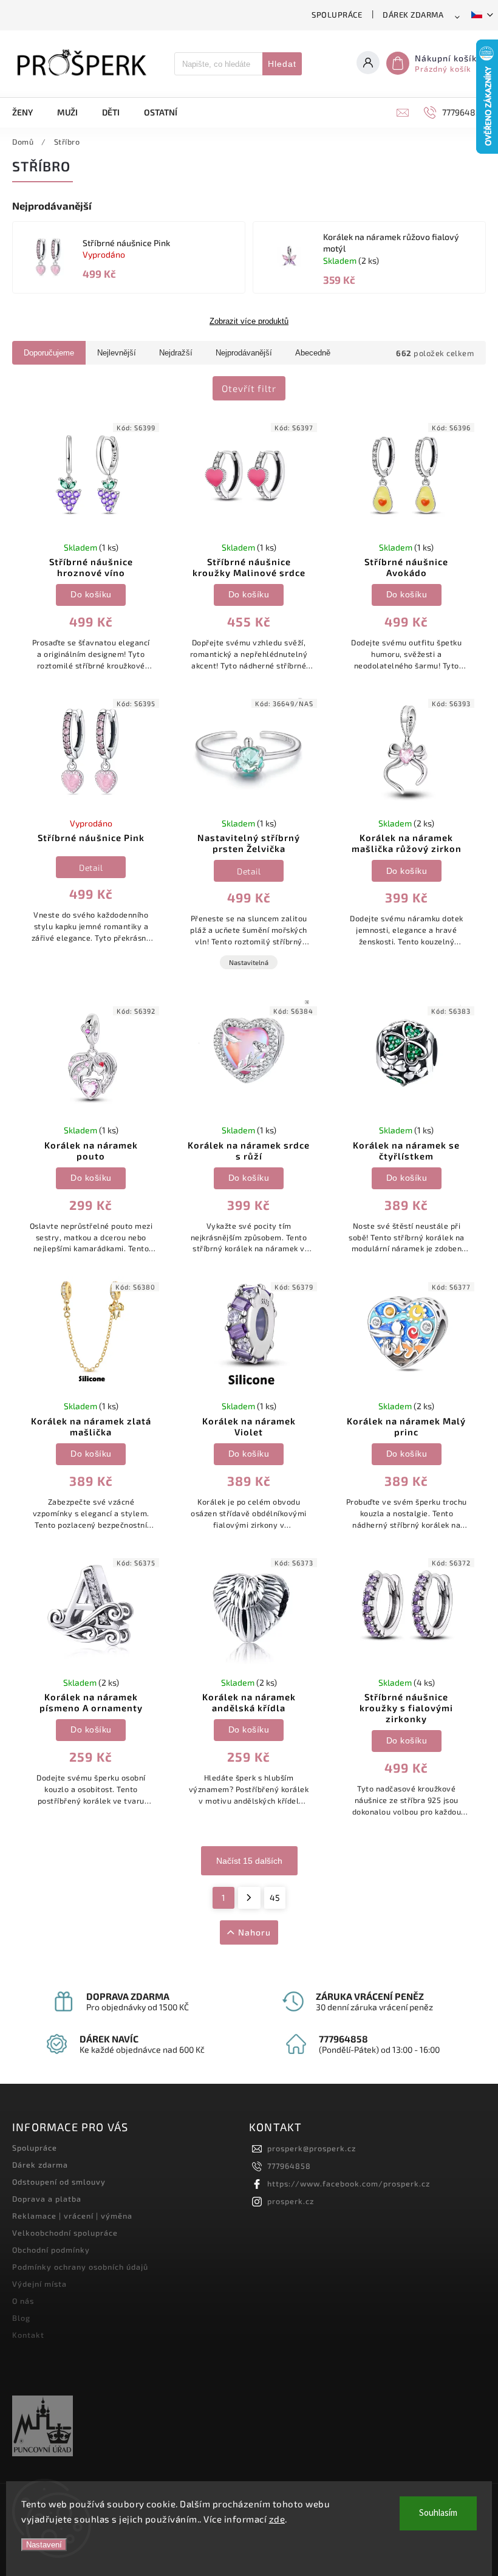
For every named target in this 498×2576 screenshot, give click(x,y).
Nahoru (254, 1932)
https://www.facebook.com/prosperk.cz (349, 2183)
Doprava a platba (47, 2199)
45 (275, 1898)
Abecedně (313, 353)
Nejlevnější (117, 353)
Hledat (282, 64)
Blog (21, 2318)
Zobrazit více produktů (249, 321)
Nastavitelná (249, 962)
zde (277, 2519)
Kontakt (28, 2335)
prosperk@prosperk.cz (312, 2148)
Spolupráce (337, 15)
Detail (91, 867)
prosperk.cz (291, 2201)
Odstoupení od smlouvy (59, 2182)
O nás (23, 2301)
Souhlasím (438, 2513)
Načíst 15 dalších (249, 1861)
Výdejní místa (39, 2284)
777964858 (289, 2166)
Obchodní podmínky (51, 2250)
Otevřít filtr (249, 388)
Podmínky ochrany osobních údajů (80, 2267)
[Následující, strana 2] (249, 1898)
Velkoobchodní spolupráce (65, 2233)
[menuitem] (29, 112)
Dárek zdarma (413, 15)
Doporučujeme (49, 353)
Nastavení (44, 2545)
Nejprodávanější (244, 353)
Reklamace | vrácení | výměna (72, 2216)
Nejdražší (176, 353)
